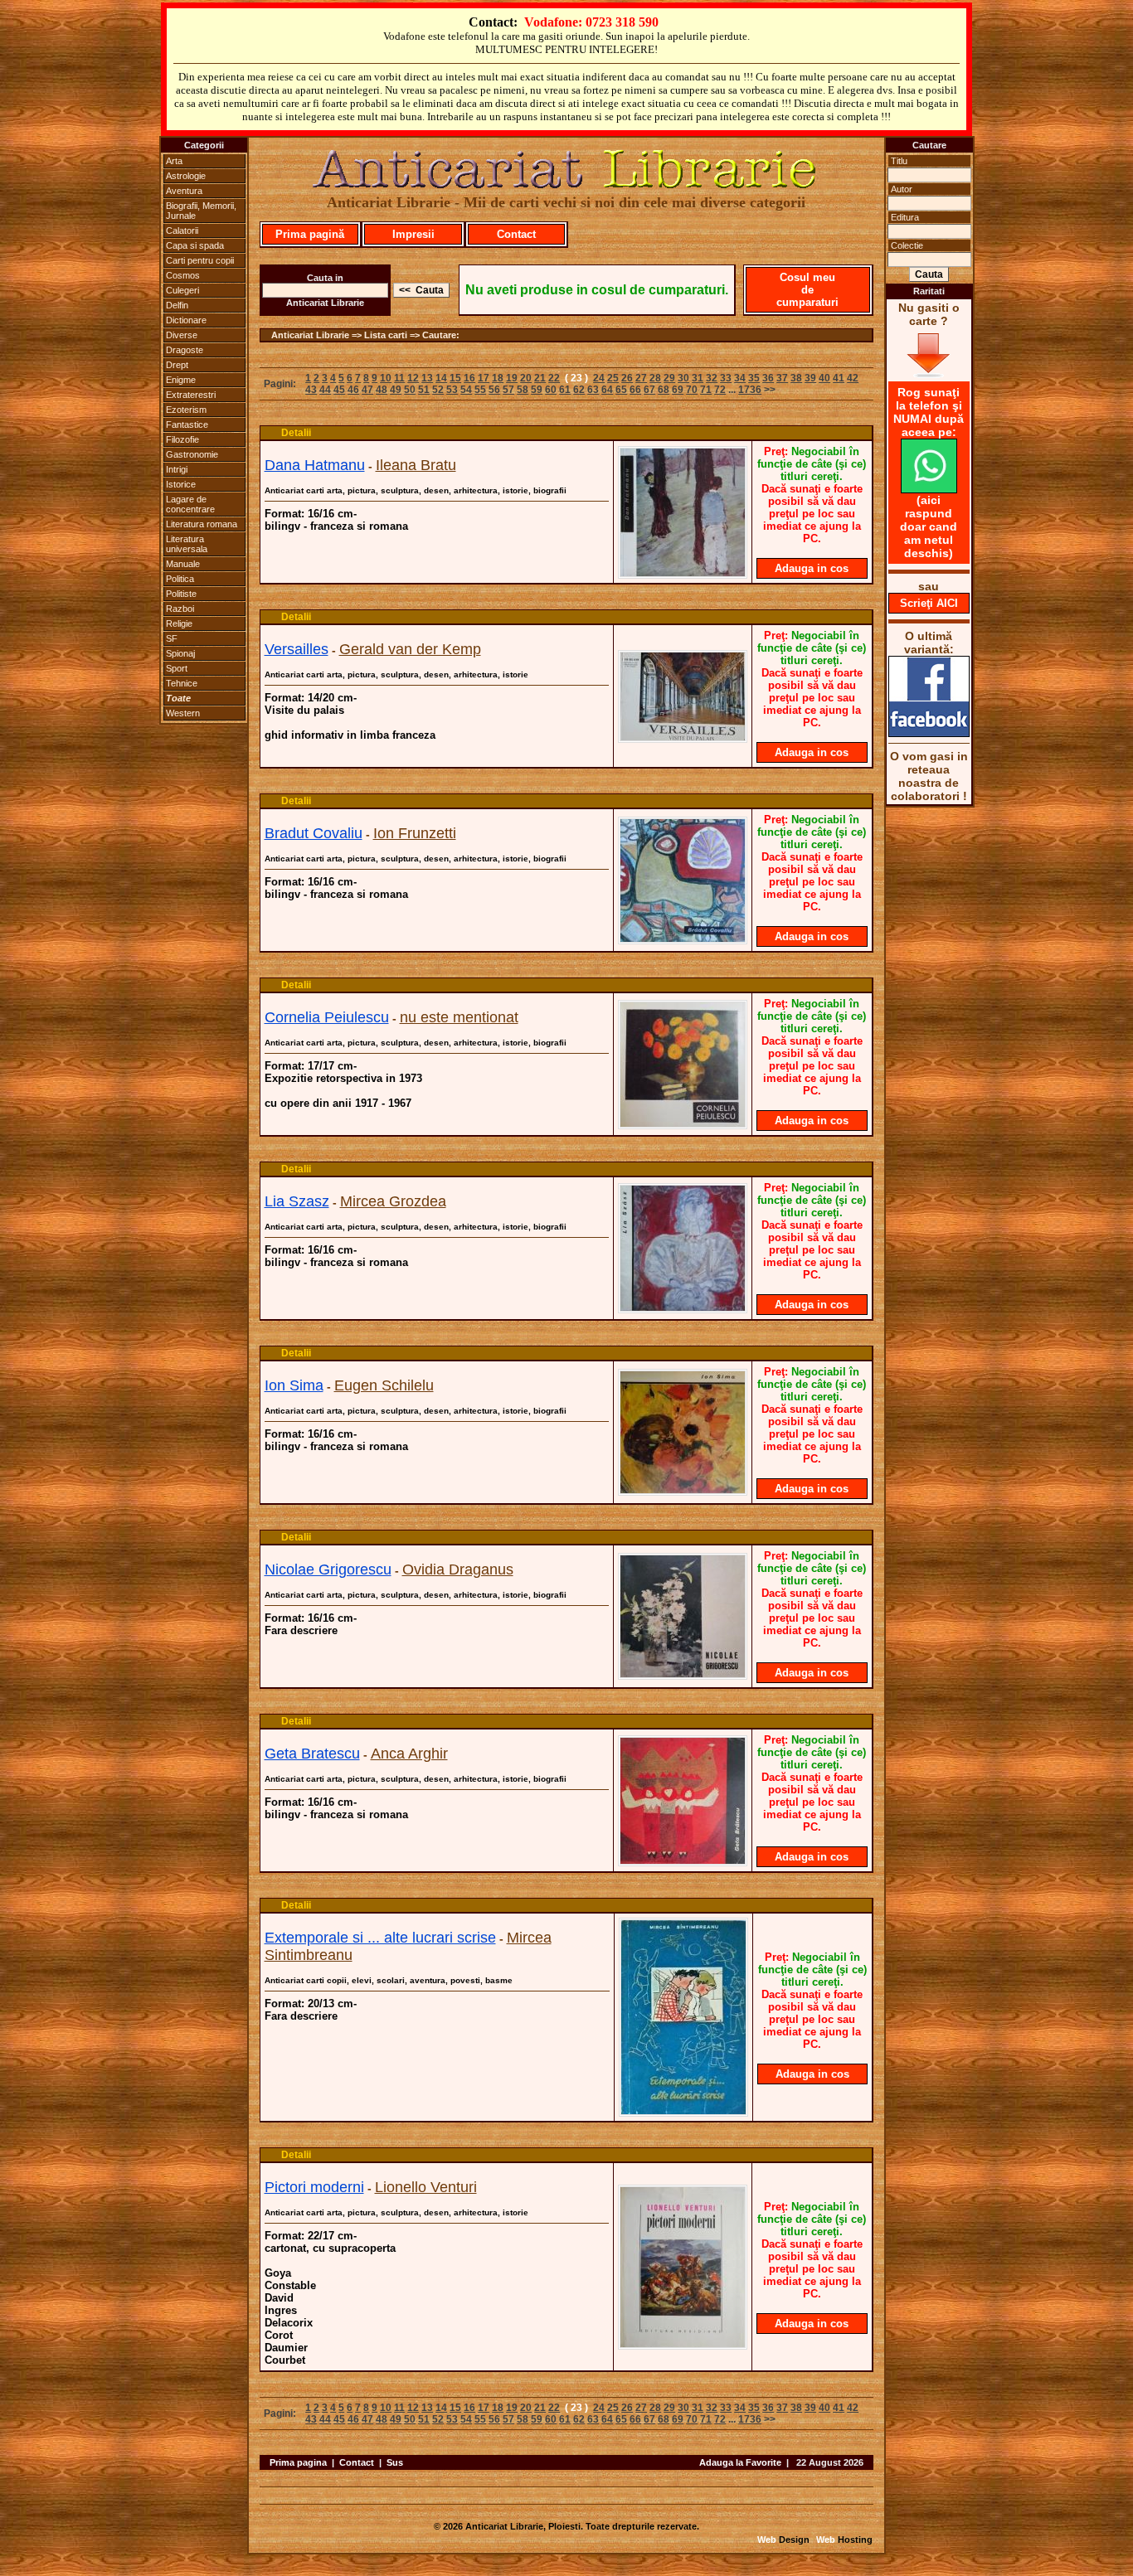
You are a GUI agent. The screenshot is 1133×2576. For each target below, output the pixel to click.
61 (565, 390)
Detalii (296, 433)
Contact (516, 234)
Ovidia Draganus (458, 1569)
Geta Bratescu (312, 1754)
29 (669, 378)
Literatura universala (187, 544)
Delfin (177, 305)
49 (396, 390)
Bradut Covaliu (314, 833)
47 (367, 390)
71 (706, 390)
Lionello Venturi (426, 2187)
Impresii (413, 234)
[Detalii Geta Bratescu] (683, 1861)
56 (494, 390)
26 (627, 378)
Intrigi (177, 469)
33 (726, 378)
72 (720, 390)
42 (853, 378)
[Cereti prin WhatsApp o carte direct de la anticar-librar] (929, 489)
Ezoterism (186, 410)
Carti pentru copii (200, 260)
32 (712, 378)
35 (754, 378)
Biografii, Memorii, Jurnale (201, 211)
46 (353, 390)
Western (183, 713)
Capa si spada (195, 245)
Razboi (180, 609)
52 (438, 390)
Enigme (181, 380)
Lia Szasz (297, 1201)
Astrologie (186, 176)
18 (498, 378)
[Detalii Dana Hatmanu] (683, 574)
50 (410, 390)
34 (740, 378)
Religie (179, 623)
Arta (174, 161)
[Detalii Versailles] (683, 738)
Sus (395, 2462)
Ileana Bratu (416, 465)
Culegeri (182, 290)
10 (386, 378)
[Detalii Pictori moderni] (683, 2345)
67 (649, 390)
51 (424, 390)
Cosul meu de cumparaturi (807, 290)
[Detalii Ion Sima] (683, 1491)
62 (579, 390)
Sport (177, 668)
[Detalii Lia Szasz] (683, 1308)
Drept (177, 365)
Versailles (297, 649)
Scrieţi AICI (929, 603)
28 (655, 378)
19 (512, 378)
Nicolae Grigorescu (328, 1569)
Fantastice (187, 424)
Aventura (184, 191)
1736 (750, 390)
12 (413, 378)
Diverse (182, 335)
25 (613, 378)
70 (692, 390)
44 (325, 390)
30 (683, 378)
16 (469, 378)
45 (339, 390)
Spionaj (180, 653)
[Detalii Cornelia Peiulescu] (683, 1124)
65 (621, 390)
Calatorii (182, 230)
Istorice (181, 484)
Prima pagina (298, 2462)
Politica (180, 579)
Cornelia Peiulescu (327, 1017)
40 (824, 378)
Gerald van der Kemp (410, 649)
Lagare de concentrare (190, 504)
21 (540, 378)
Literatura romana (202, 524)
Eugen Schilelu (384, 1385)
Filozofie (182, 439)
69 (678, 390)
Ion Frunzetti (415, 833)
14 (441, 378)
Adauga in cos (812, 568)
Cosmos (183, 275)
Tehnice (182, 683)
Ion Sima (294, 1385)
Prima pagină (310, 234)
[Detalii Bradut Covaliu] (683, 939)
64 (607, 390)
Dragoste (185, 350)
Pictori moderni (314, 2187)
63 (593, 390)
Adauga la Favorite (740, 2462)
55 (480, 390)
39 (810, 378)
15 (455, 378)
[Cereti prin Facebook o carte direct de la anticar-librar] (929, 733)
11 (399, 378)
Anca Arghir (409, 1754)
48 (382, 390)
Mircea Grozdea (393, 1201)
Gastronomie (192, 454)
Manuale (183, 564)
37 (782, 378)
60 (551, 390)
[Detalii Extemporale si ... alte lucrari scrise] (683, 2112)
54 (466, 390)
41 (839, 378)
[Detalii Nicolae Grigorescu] (683, 1675)
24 (599, 378)
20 (526, 378)
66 (635, 390)
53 (452, 390)
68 (664, 390)
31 (698, 378)
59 (537, 390)
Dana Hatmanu (315, 465)
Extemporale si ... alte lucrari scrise (380, 1938)
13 (427, 378)
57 (508, 390)
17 (484, 378)
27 (641, 378)
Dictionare (186, 320)
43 (311, 390)
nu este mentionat (459, 1017)
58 (523, 390)
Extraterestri (191, 395)
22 (554, 378)
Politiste (181, 594)
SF (172, 638)
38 (796, 378)
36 (768, 378)
